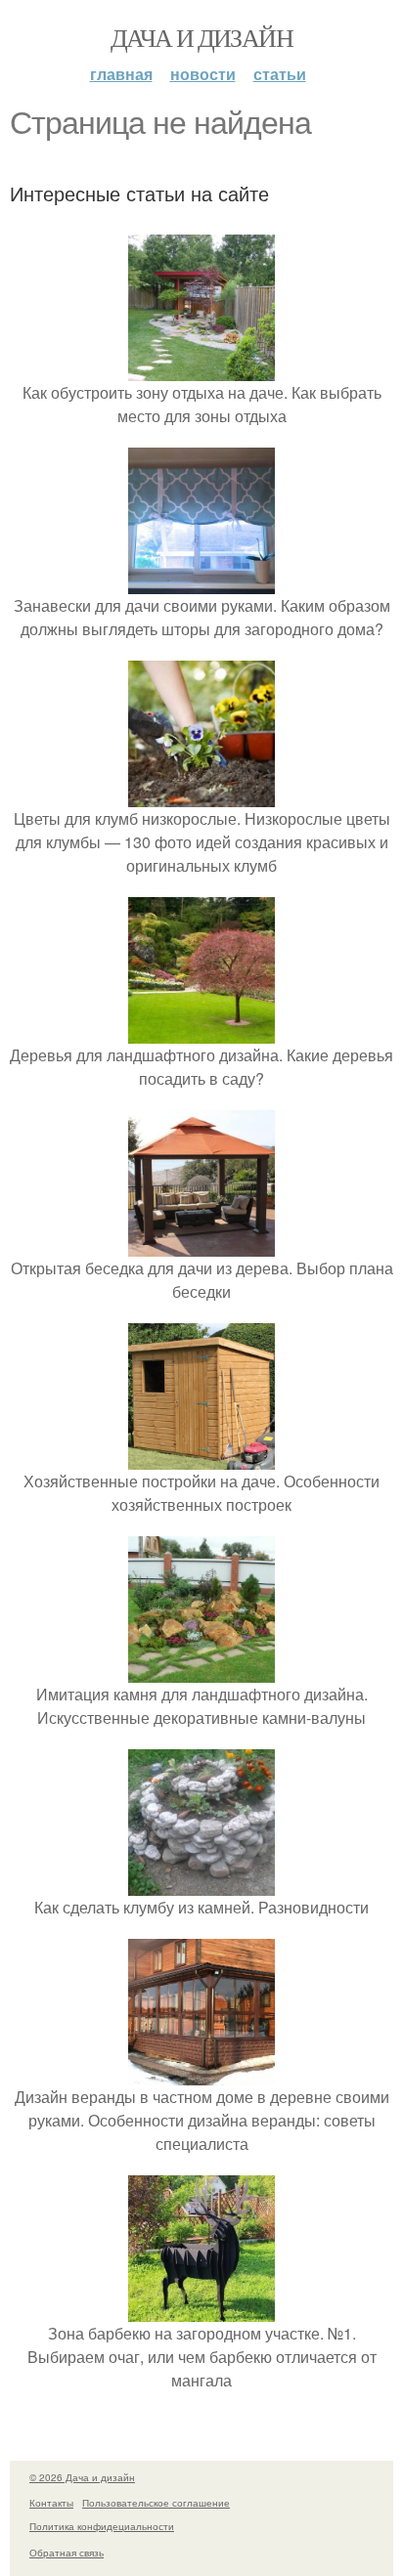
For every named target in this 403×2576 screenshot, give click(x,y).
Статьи (280, 74)
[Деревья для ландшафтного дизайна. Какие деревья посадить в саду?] (201, 1031)
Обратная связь (67, 2553)
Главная (121, 74)
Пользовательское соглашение (156, 2503)
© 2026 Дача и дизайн (82, 2477)
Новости (203, 74)
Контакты (51, 2503)
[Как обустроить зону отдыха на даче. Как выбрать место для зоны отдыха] (201, 369)
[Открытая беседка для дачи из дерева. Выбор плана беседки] (201, 1245)
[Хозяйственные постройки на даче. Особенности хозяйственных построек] (201, 1458)
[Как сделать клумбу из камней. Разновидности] (201, 1884)
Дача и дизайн (201, 37)
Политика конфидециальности (102, 2526)
